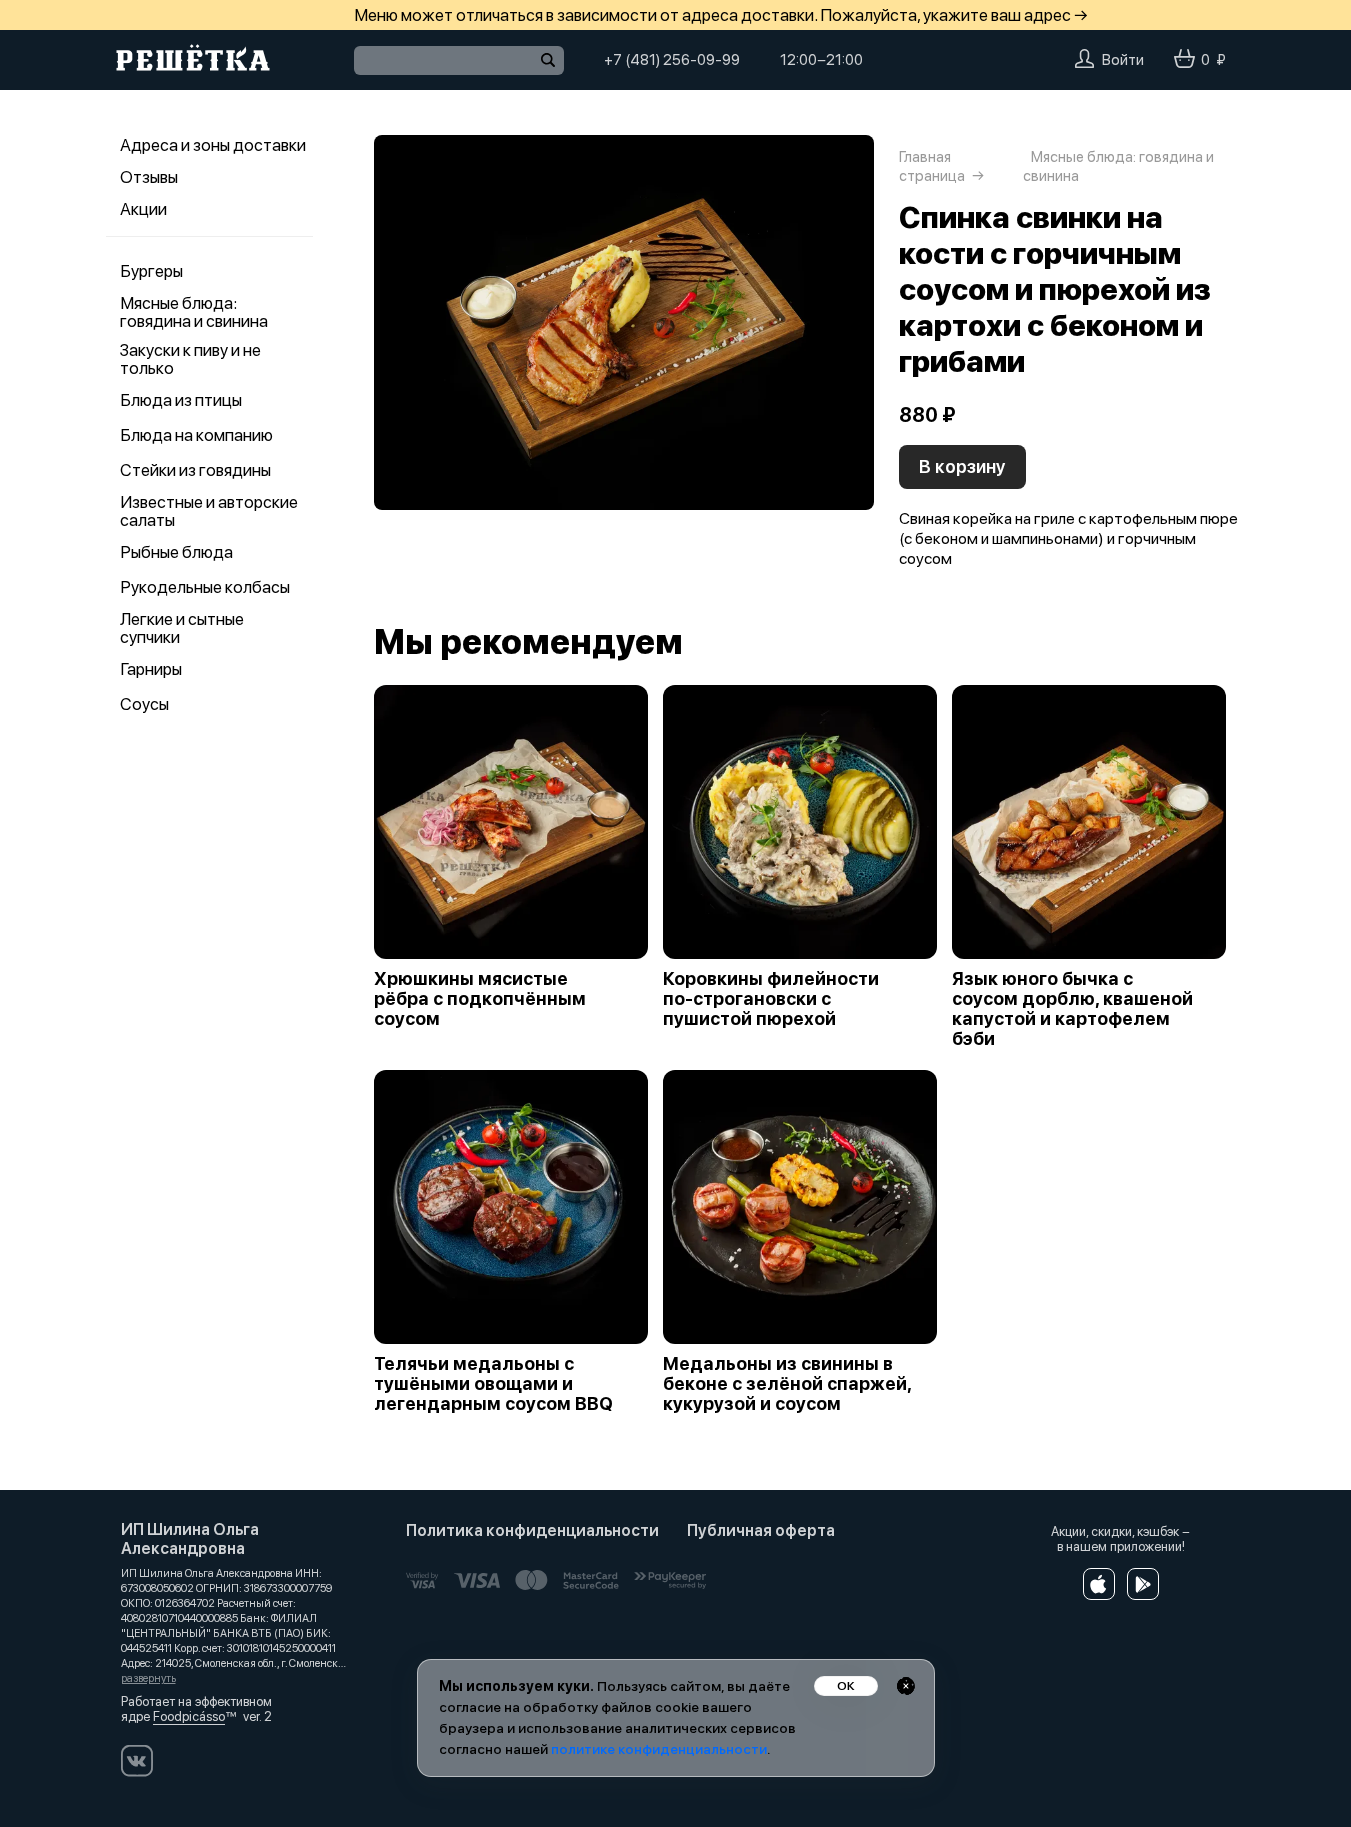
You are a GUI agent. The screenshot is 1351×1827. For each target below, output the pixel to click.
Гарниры (151, 669)
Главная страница (932, 166)
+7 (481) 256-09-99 (672, 60)
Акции (143, 209)
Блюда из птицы (181, 400)
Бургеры (151, 271)
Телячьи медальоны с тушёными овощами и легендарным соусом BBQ (493, 1384)
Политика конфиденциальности (532, 1530)
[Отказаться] (906, 1686)
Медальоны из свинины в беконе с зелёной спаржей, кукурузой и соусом (787, 1384)
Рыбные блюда (176, 552)
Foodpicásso (189, 1716)
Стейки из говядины (195, 470)
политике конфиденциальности (659, 1749)
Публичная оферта (761, 1530)
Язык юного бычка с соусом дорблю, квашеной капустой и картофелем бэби (1072, 1009)
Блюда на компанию (196, 435)
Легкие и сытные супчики (182, 628)
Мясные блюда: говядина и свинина (194, 312)
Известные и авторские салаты (209, 511)
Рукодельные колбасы (205, 587)
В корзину (962, 466)
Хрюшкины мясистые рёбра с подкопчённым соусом (480, 999)
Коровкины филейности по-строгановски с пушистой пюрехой (771, 999)
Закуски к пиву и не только (190, 359)
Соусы (144, 704)
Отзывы (149, 177)
